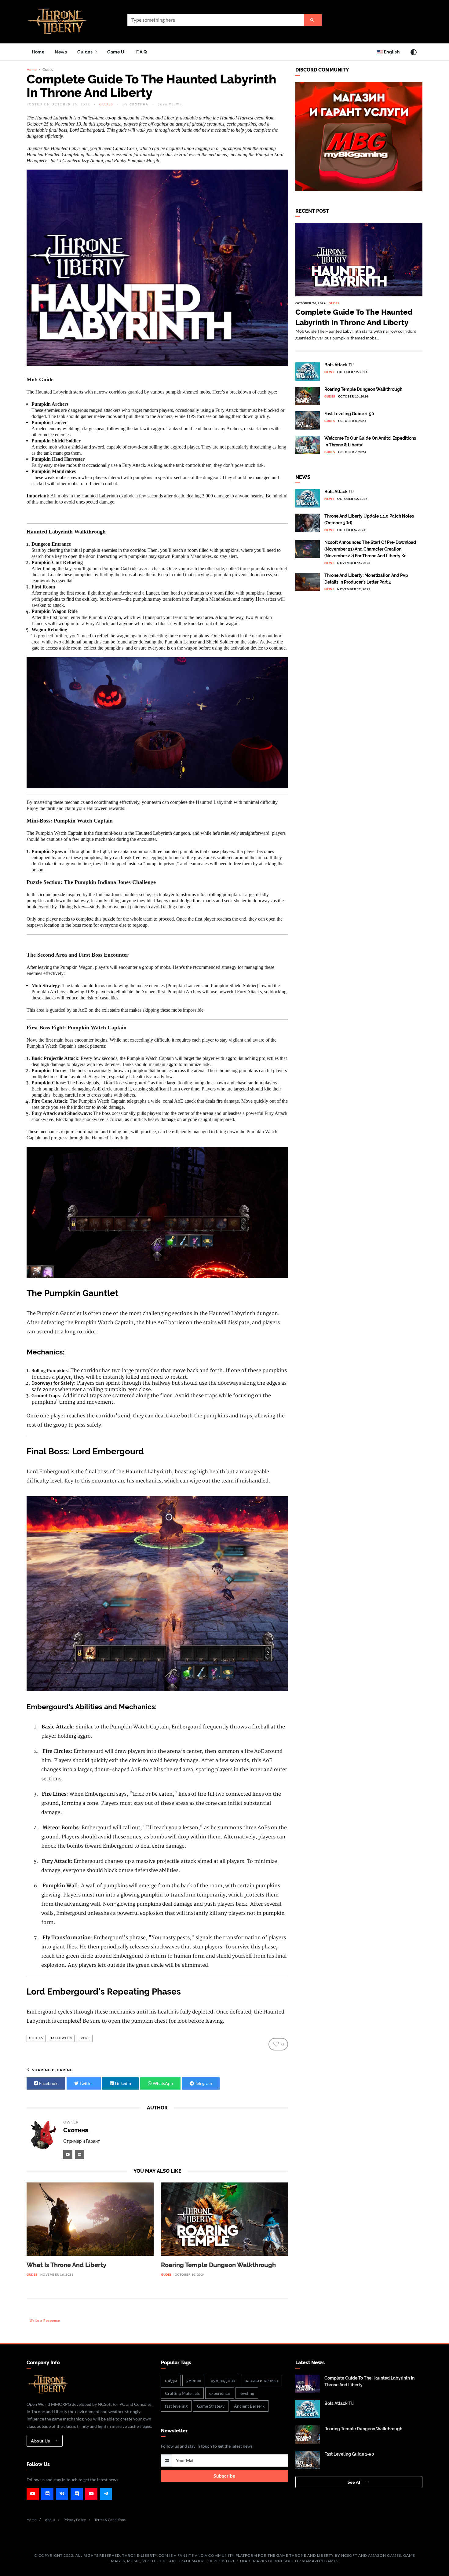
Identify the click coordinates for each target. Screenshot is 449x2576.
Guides (86, 52)
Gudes (106, 104)
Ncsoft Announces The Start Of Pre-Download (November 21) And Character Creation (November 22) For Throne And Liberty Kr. (370, 549)
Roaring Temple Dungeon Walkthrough (218, 2265)
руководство (223, 2380)
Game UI (117, 52)
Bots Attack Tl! (339, 365)
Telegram (203, 2083)
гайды (171, 2380)
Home (38, 52)
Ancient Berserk (249, 2406)
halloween (61, 2038)
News (61, 52)
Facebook (48, 2083)
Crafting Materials (182, 2393)
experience (220, 2393)
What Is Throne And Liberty (66, 2265)
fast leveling (176, 2406)
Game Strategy (211, 2406)
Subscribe (224, 2476)
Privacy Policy (75, 2520)
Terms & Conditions (110, 2520)
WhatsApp (162, 2083)
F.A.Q (142, 52)
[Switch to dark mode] (414, 52)
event (84, 2038)
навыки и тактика (261, 2380)
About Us (41, 2441)
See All (355, 2482)
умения (194, 2380)
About (50, 2520)
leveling (247, 2393)
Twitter (86, 2083)
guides (36, 2038)
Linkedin (122, 2083)
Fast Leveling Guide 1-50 (349, 414)
